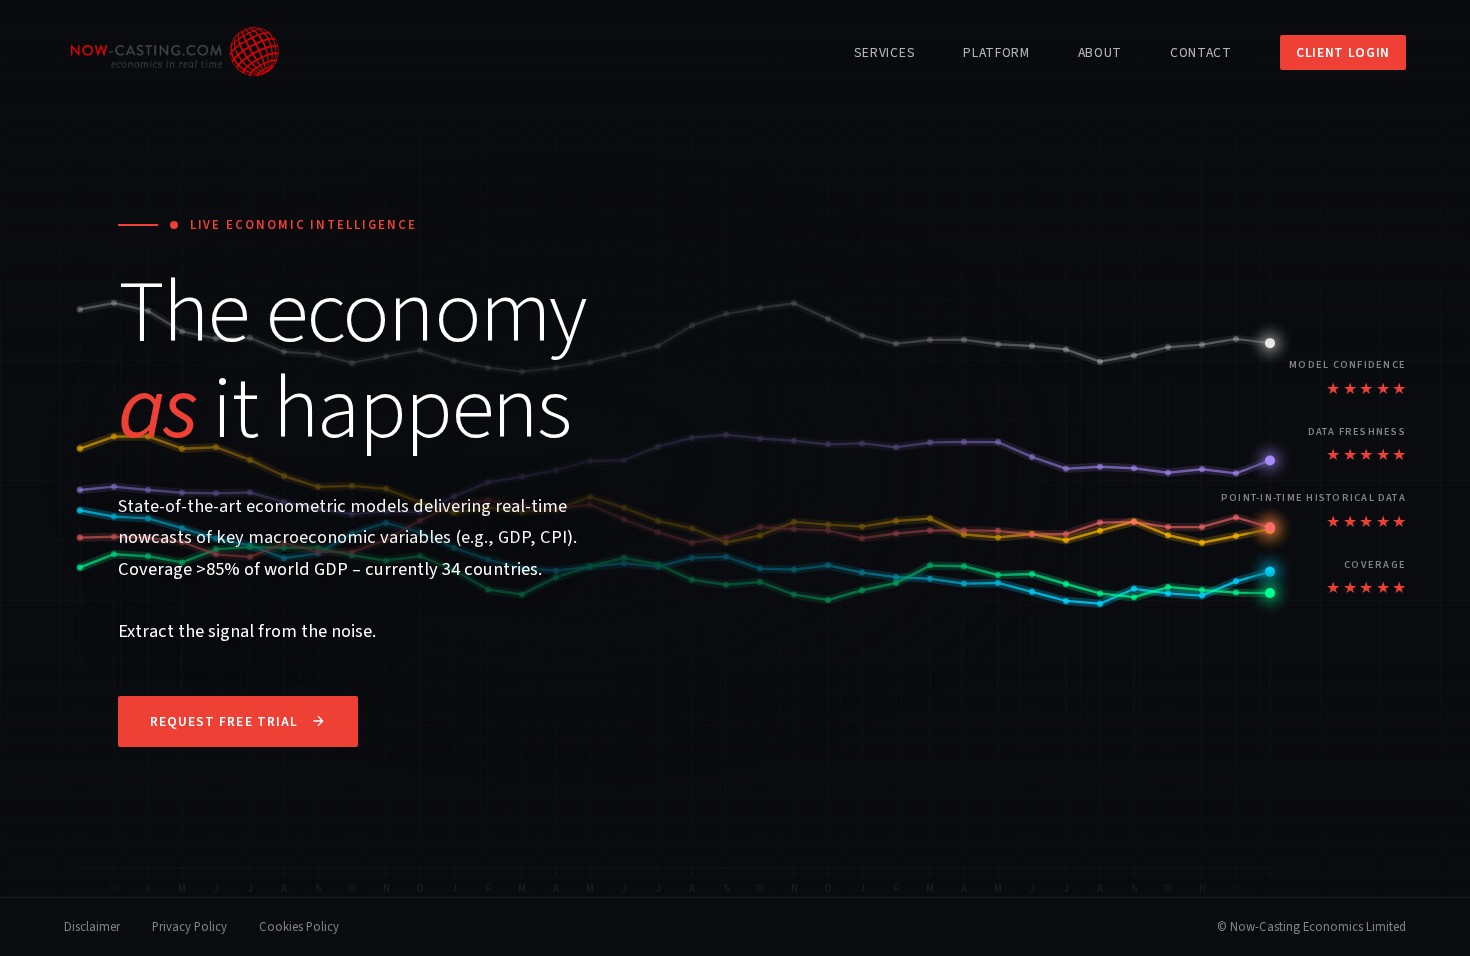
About (1100, 52)
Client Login (1343, 52)
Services (884, 52)
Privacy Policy (189, 927)
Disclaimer (92, 927)
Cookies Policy (299, 927)
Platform (996, 52)
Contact (1201, 52)
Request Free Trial (224, 721)
